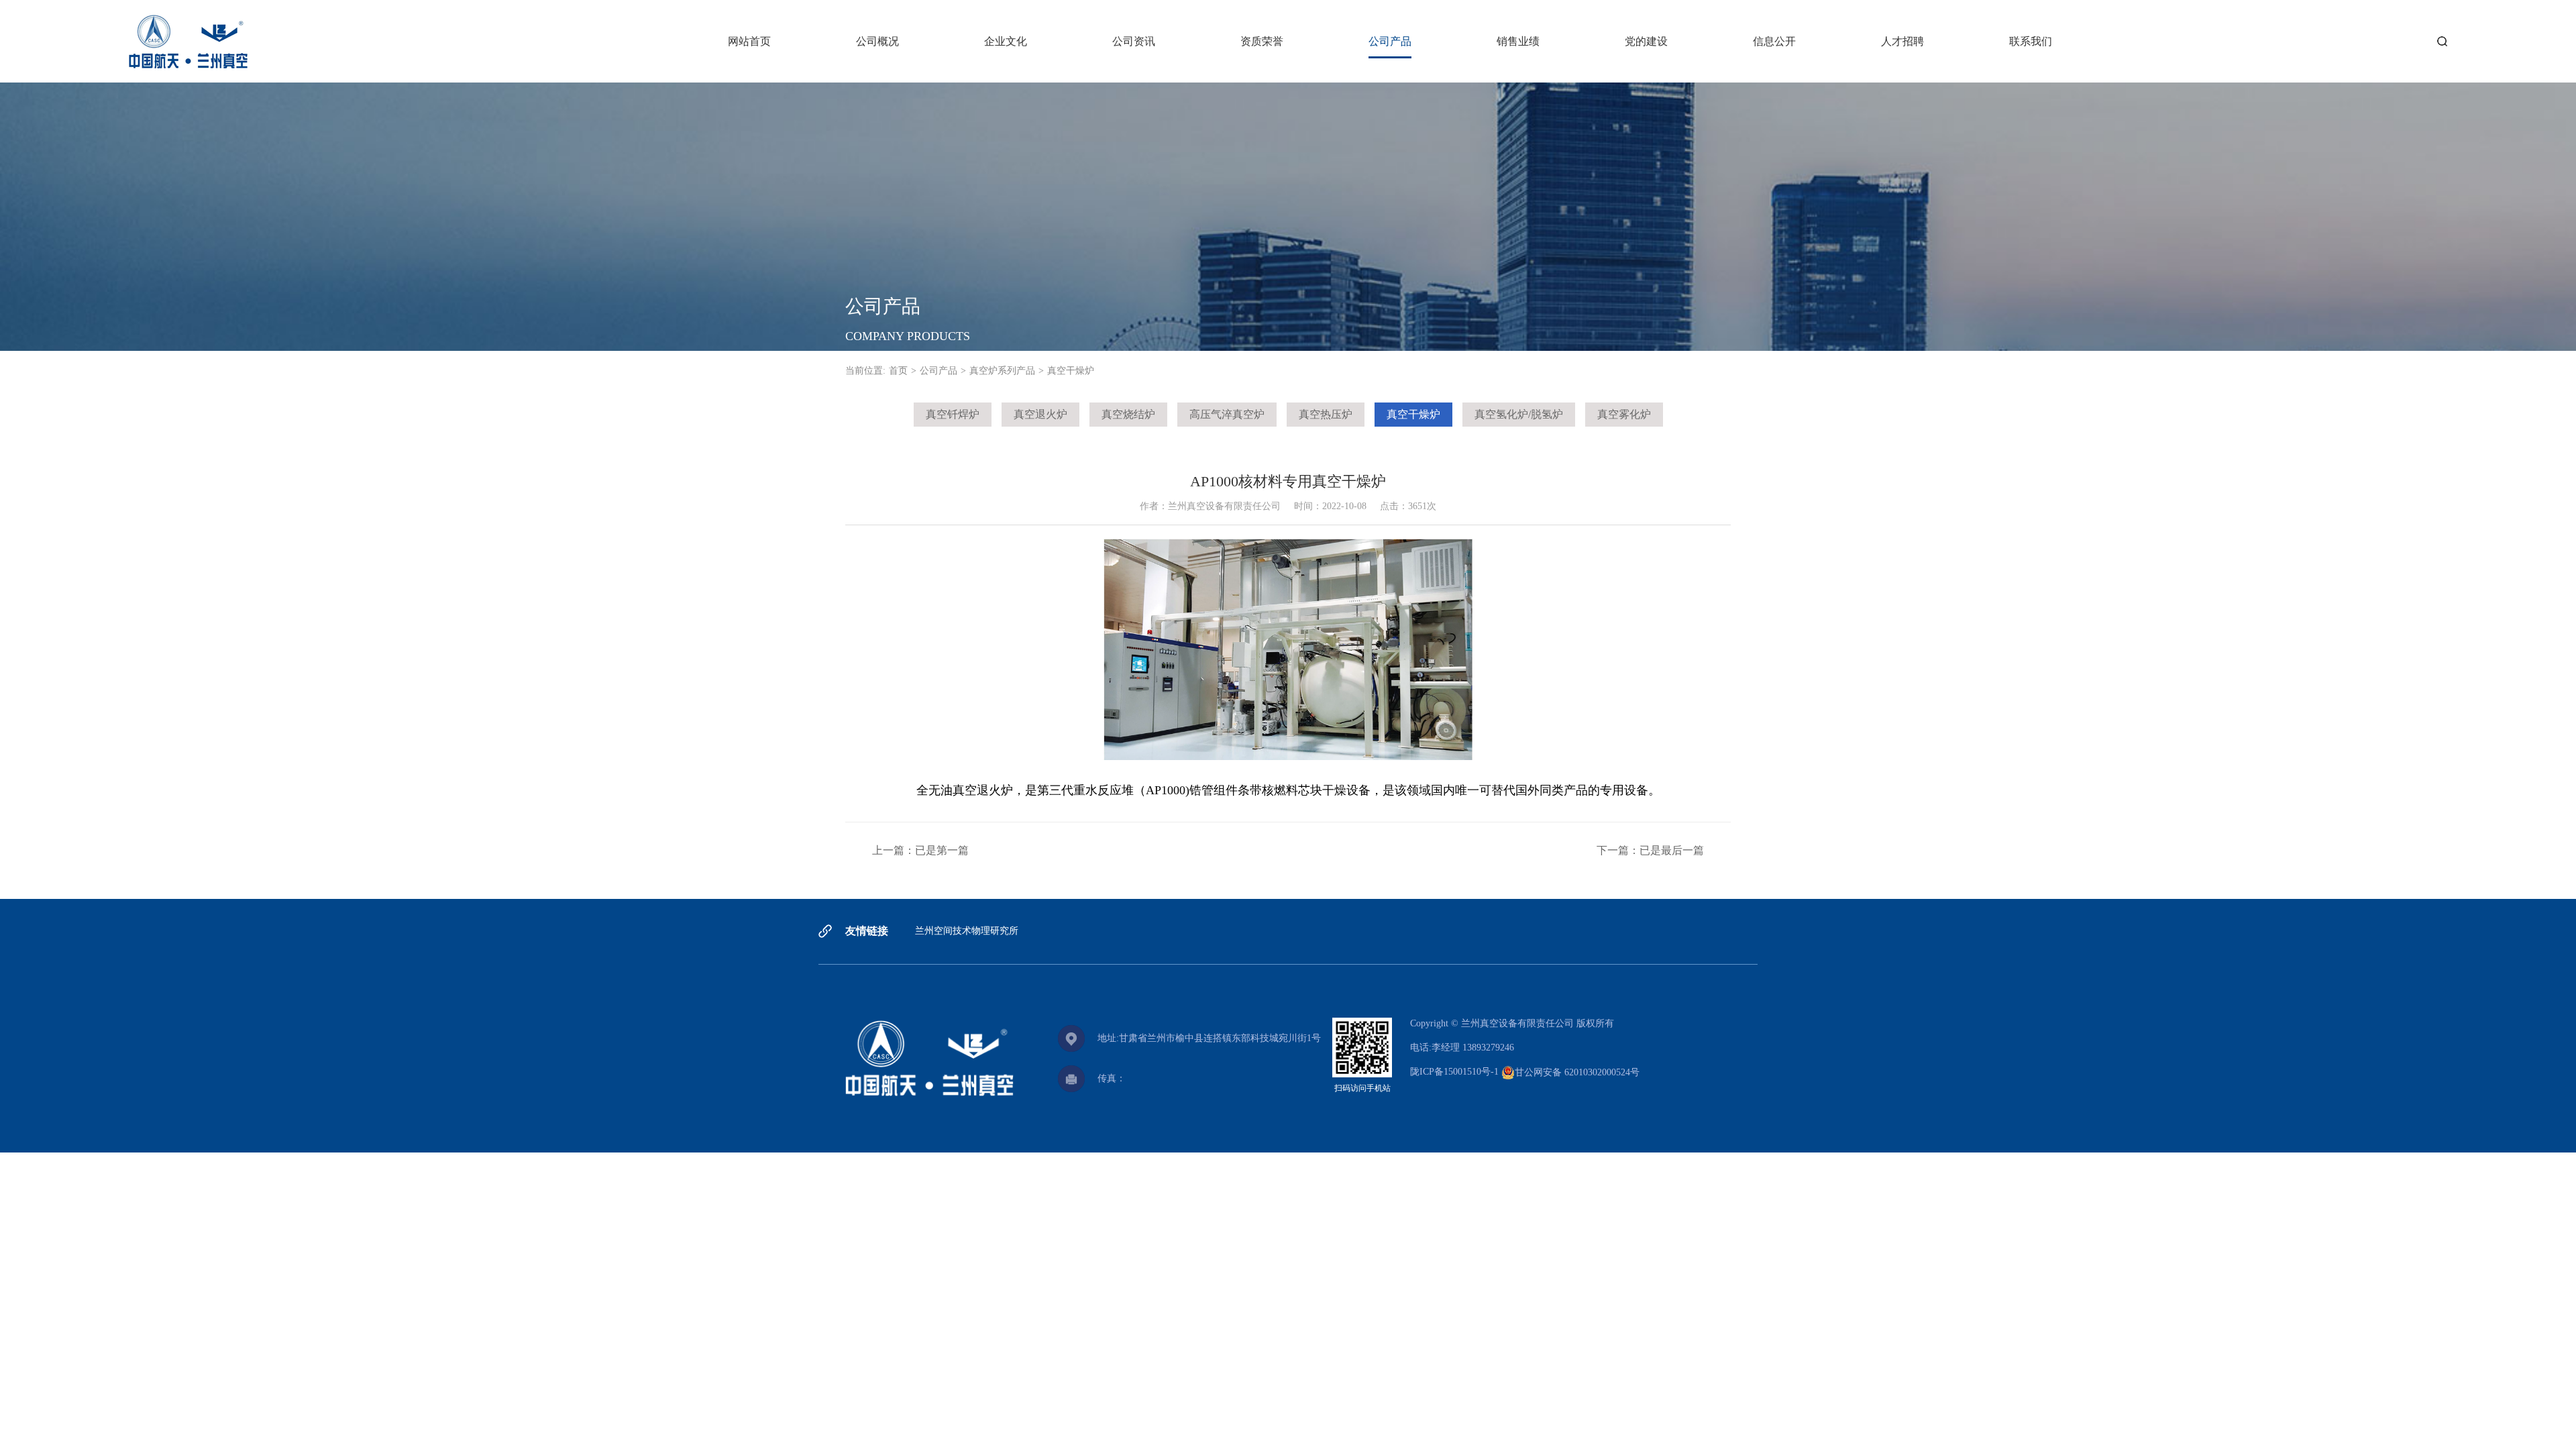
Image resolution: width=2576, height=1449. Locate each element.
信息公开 (1774, 41)
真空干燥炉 (1413, 414)
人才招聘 (1902, 41)
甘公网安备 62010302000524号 (1577, 1072)
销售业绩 (1518, 41)
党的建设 (1646, 41)
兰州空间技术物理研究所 (967, 931)
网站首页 (749, 41)
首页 (898, 371)
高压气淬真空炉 (1227, 414)
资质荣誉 (1262, 41)
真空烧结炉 (1128, 414)
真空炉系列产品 (1002, 371)
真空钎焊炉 (953, 414)
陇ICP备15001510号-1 (1454, 1072)
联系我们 (2031, 41)
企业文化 (1006, 41)
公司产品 (1390, 41)
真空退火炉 (1040, 414)
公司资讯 (1134, 41)
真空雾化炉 (1624, 414)
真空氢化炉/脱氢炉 (1519, 414)
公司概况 (877, 41)
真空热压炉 (1326, 414)
